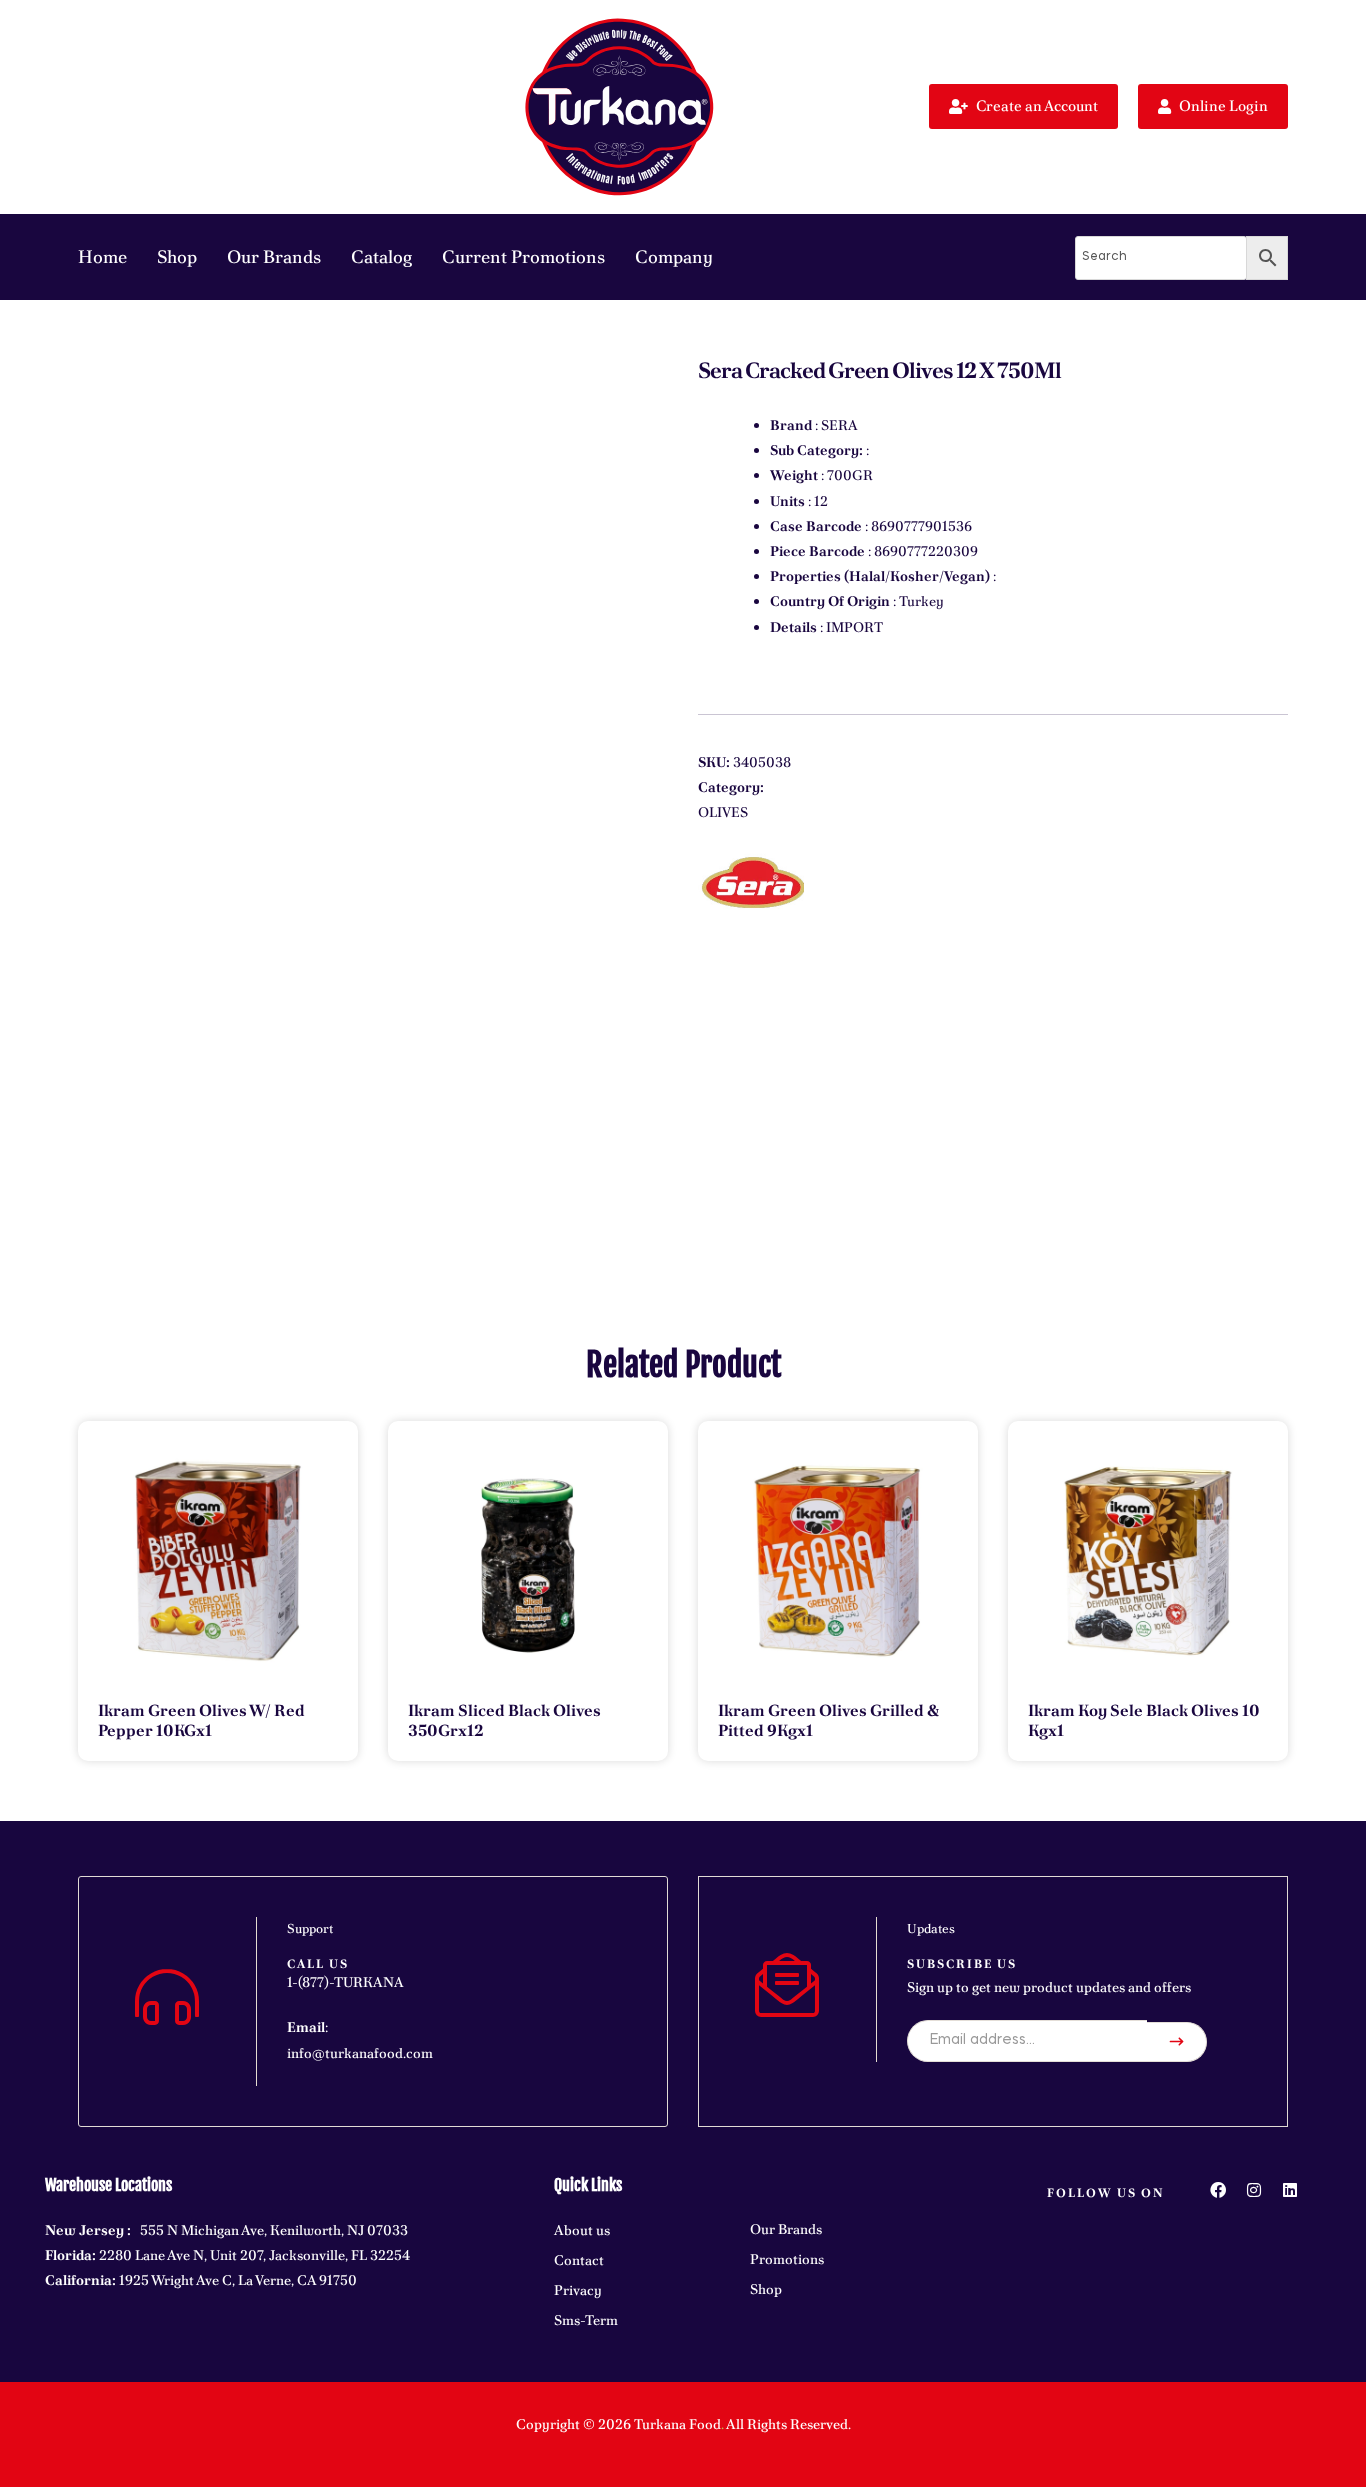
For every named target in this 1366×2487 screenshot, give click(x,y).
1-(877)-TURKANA (345, 1982)
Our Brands (274, 256)
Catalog (381, 256)
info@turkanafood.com (360, 2053)
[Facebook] (1218, 2190)
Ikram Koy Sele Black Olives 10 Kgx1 (1144, 1720)
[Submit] (1177, 2042)
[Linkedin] (1290, 2190)
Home (102, 256)
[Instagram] (1254, 2190)
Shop (177, 256)
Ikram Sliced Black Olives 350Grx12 (504, 1720)
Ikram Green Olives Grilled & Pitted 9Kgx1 (828, 1720)
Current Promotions (523, 256)
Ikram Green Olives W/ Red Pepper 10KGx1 (201, 1720)
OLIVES (723, 812)
